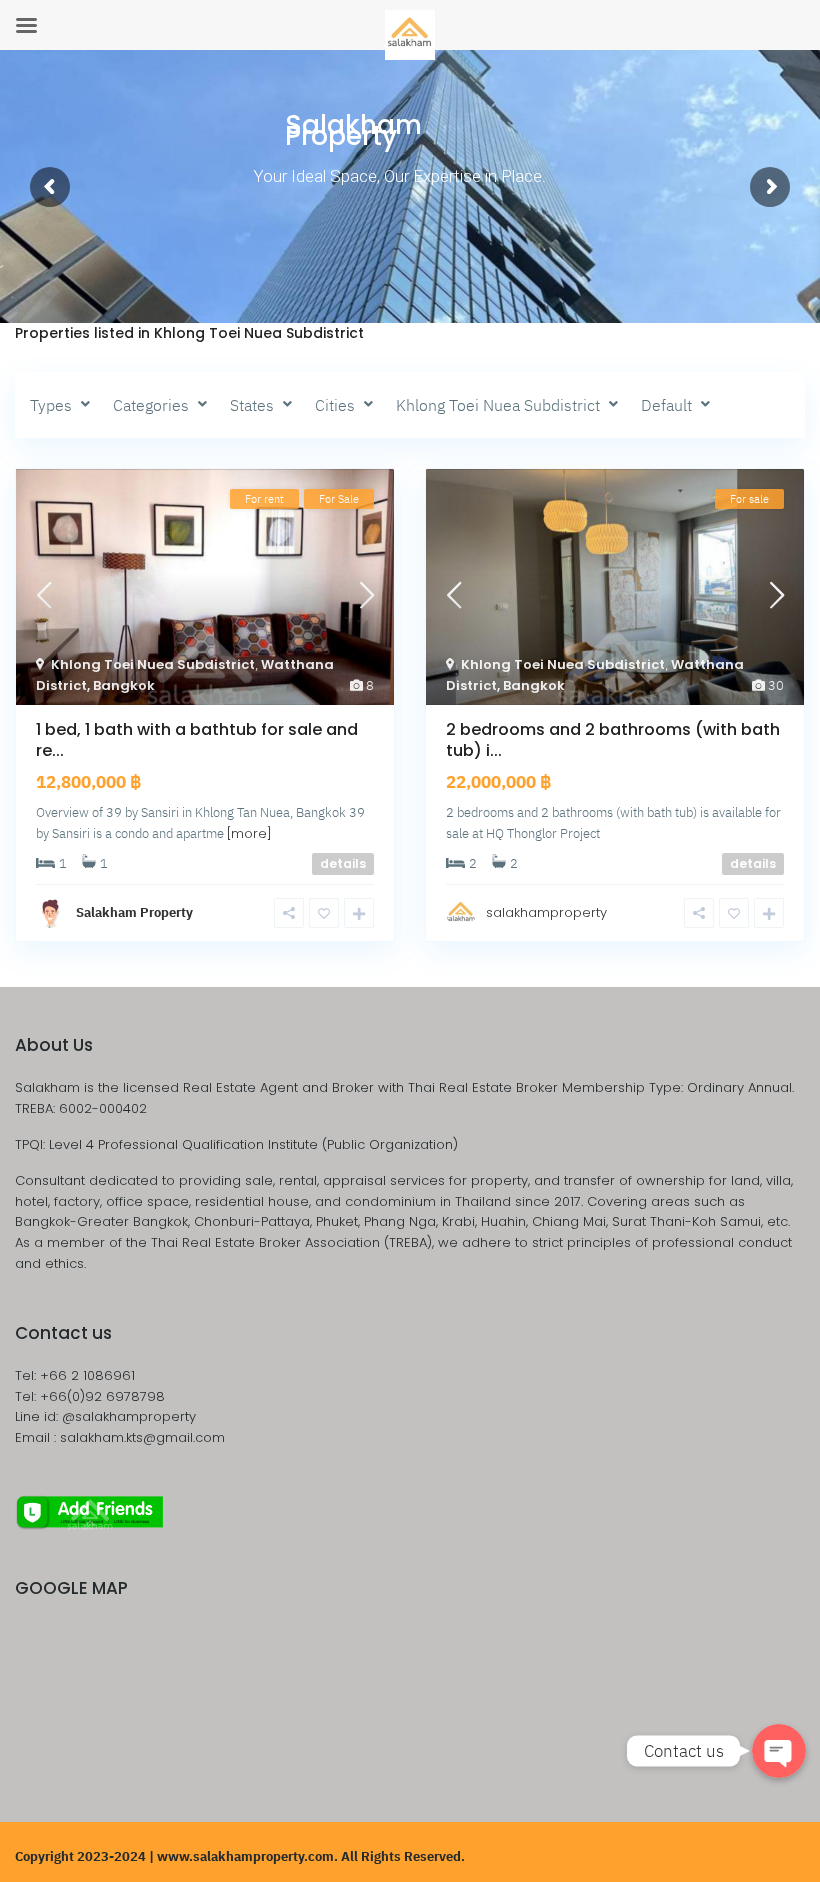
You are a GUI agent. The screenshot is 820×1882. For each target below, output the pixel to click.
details (343, 863)
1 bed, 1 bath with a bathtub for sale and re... (197, 740)
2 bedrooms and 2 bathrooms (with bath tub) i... (613, 740)
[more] (249, 833)
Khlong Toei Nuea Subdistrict (153, 664)
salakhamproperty (546, 912)
